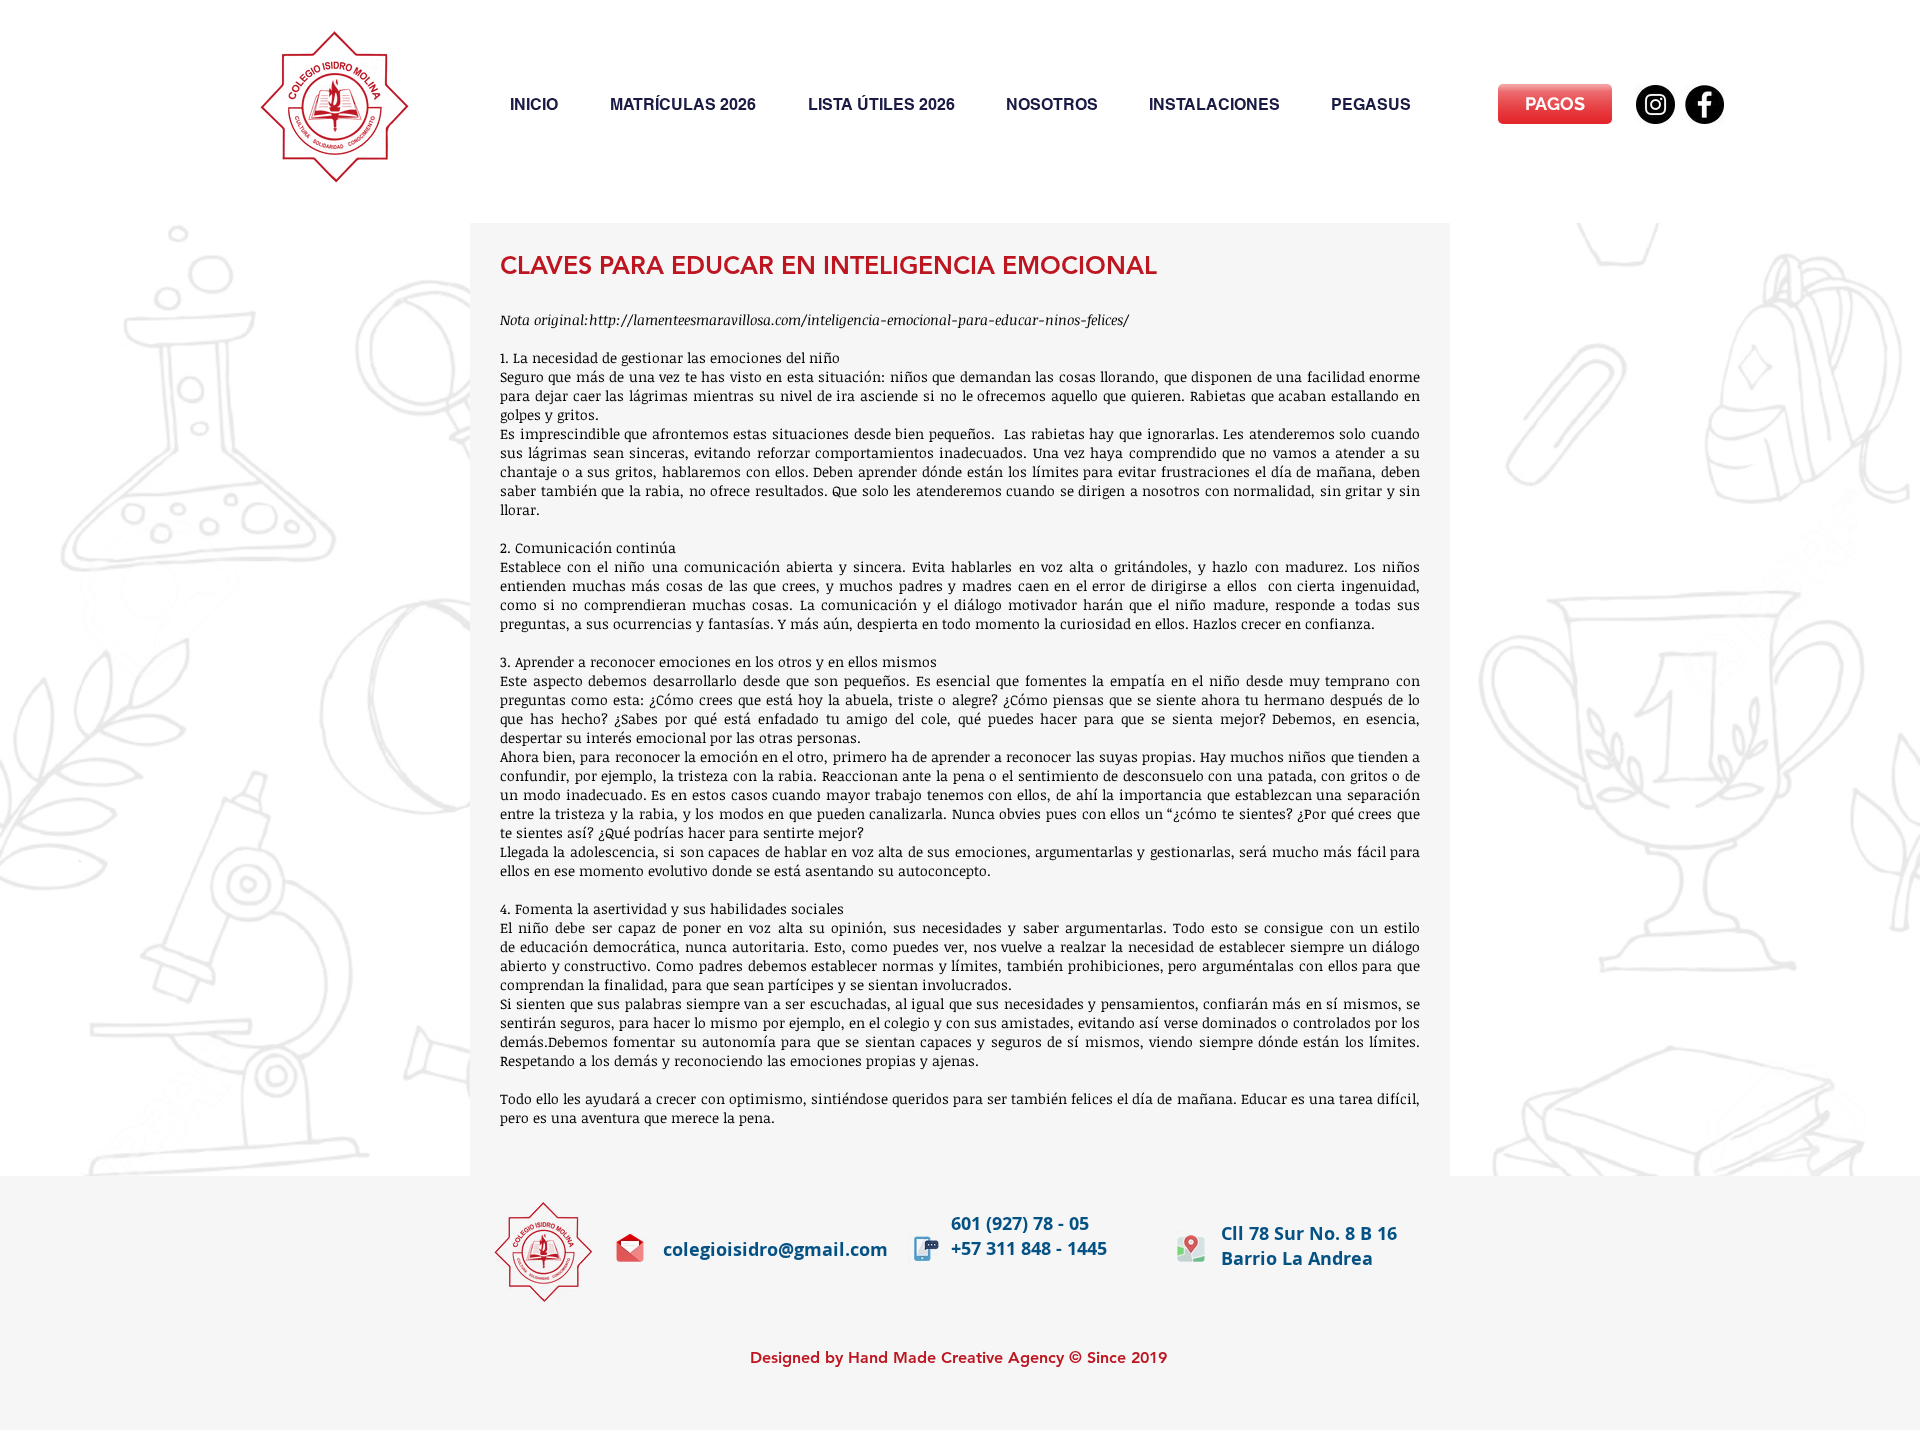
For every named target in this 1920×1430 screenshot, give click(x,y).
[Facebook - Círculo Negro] (1704, 104)
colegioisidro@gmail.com (775, 1249)
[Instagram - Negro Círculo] (1655, 104)
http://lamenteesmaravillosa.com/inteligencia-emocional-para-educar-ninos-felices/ (859, 319)
